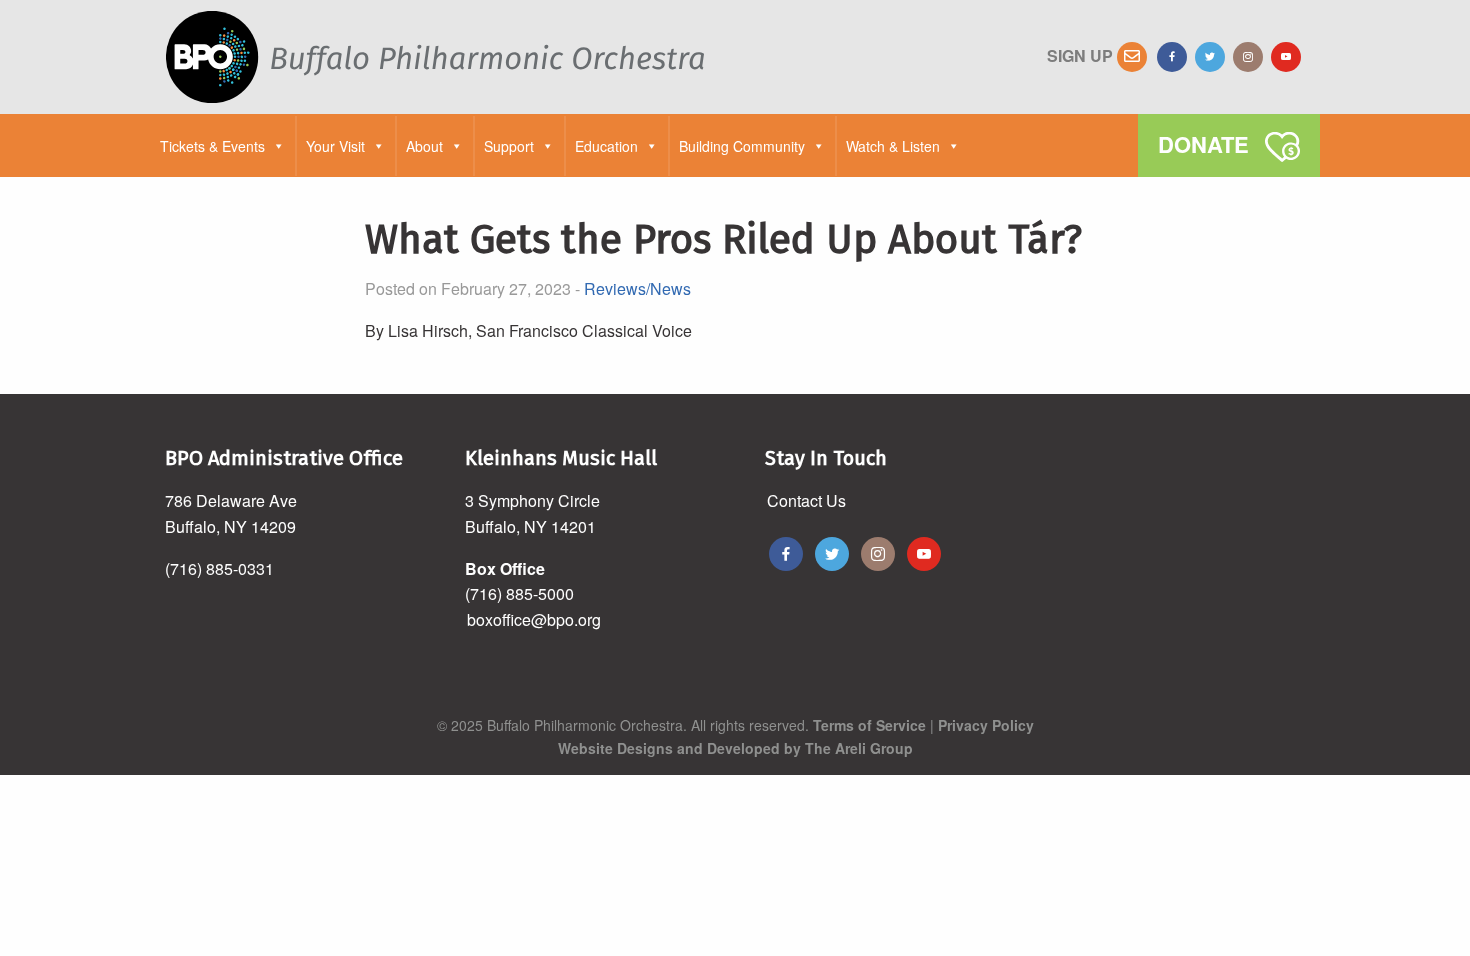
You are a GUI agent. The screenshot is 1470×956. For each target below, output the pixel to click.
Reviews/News (637, 288)
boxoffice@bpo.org (534, 619)
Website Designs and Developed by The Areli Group (735, 748)
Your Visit (335, 146)
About (424, 146)
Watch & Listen (893, 146)
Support (509, 146)
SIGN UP (1082, 55)
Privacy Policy (986, 725)
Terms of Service (869, 725)
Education (606, 146)
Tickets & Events (212, 146)
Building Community (742, 146)
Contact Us (806, 500)
